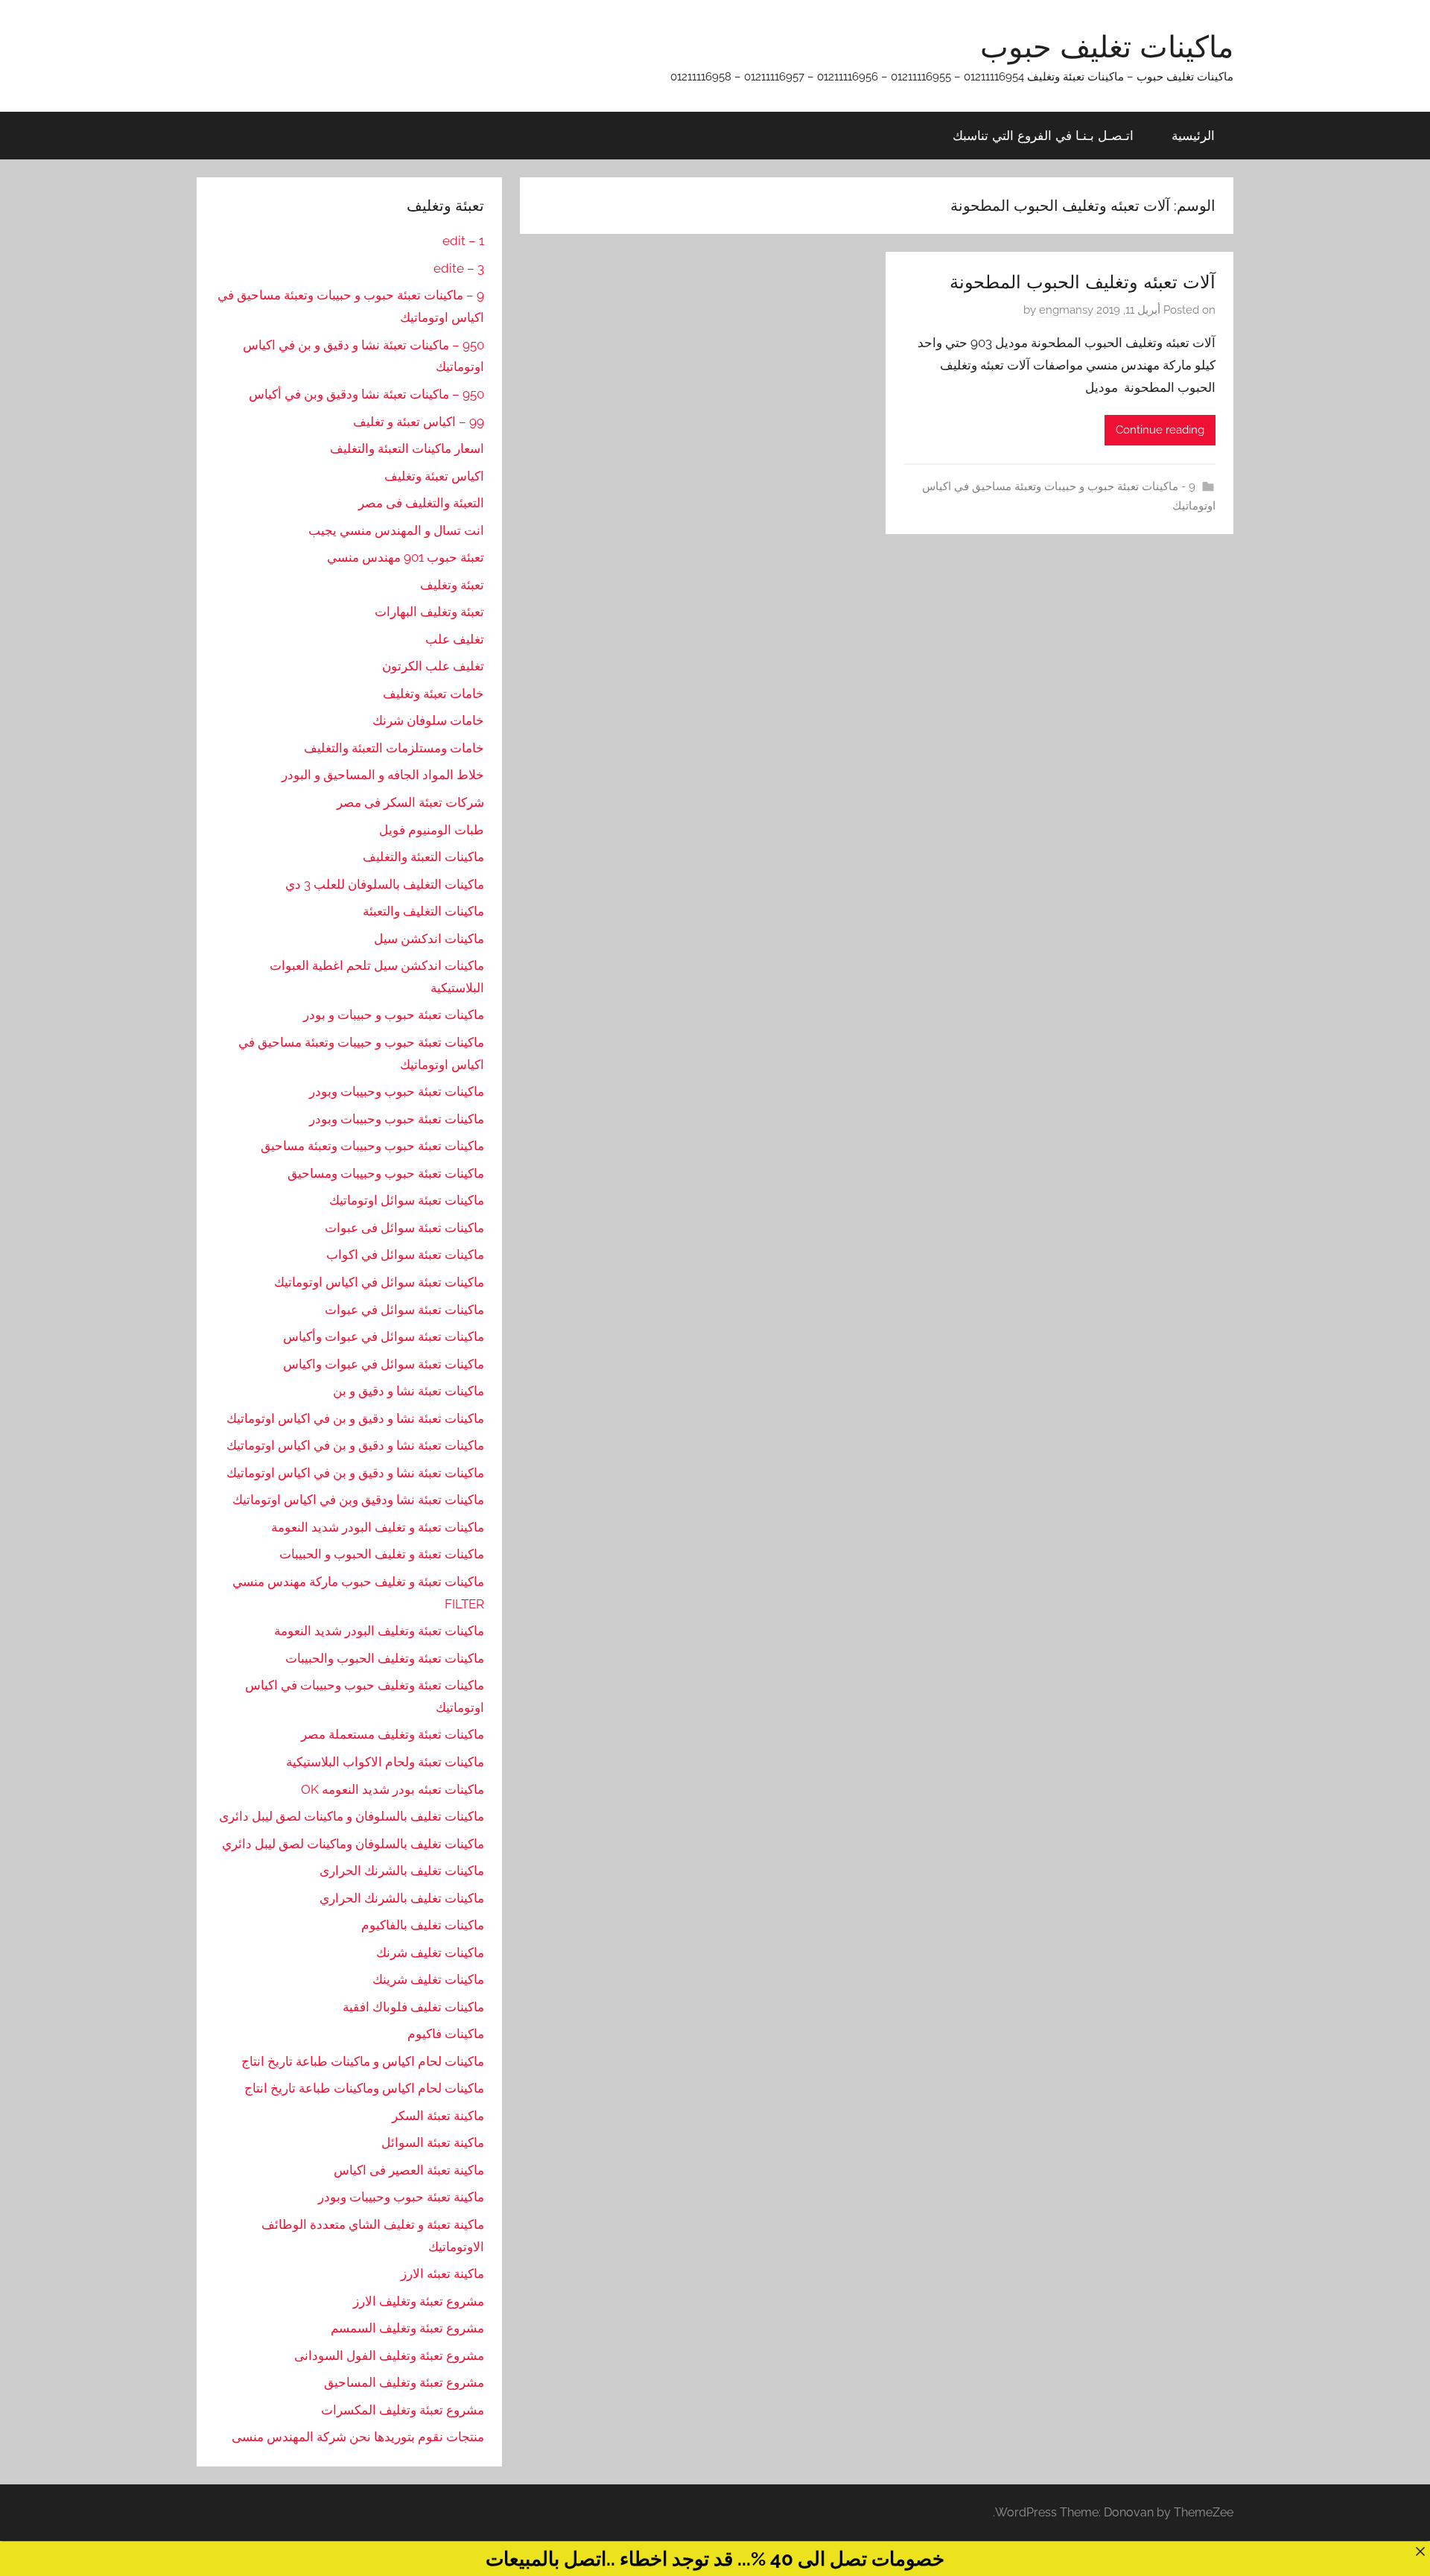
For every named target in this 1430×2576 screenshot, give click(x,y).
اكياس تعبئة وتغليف (434, 476)
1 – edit (463, 241)
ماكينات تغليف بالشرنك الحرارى (402, 1871)
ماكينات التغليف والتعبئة (423, 911)
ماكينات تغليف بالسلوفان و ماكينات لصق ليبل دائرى (352, 1816)
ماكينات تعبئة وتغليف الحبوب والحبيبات (385, 1658)
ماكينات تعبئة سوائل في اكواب (405, 1254)
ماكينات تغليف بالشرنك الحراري (402, 1898)
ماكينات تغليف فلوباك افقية (413, 2007)
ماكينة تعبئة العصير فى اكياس (409, 2170)
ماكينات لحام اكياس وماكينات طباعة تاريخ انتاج (364, 2088)
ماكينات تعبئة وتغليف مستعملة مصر (393, 1734)
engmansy (1066, 310)
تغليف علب (455, 639)
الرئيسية (1193, 135)
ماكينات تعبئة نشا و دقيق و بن (409, 1391)
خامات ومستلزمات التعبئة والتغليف (394, 748)
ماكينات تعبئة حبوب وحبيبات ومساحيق (386, 1173)
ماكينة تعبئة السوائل (433, 2142)
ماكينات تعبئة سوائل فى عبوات (404, 1228)
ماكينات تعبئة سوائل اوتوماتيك (407, 1200)
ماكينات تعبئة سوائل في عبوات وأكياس (384, 1336)
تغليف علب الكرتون (433, 666)
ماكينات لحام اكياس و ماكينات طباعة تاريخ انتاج (363, 2061)
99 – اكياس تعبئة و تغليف (419, 422)
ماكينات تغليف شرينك (428, 1979)
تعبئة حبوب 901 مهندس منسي (406, 557)
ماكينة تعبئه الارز (442, 2274)
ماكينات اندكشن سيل (429, 939)
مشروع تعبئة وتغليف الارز (419, 2301)
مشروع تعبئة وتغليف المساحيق (404, 2382)
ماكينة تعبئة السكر (438, 2116)
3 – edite (459, 268)
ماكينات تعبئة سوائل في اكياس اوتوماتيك (379, 1282)
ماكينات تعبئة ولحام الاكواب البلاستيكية (385, 1762)
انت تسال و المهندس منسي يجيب (396, 530)
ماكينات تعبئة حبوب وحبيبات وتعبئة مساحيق (372, 1146)
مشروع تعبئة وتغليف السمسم (407, 2328)
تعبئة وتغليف (452, 585)
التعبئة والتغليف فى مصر (421, 503)
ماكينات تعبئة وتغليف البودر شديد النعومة (379, 1631)
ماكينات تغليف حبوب (1107, 46)
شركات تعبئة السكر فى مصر (410, 802)
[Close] (1420, 2551)
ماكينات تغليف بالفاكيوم (423, 1925)
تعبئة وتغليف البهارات (429, 612)
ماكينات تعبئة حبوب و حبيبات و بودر (394, 1015)
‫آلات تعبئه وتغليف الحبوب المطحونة (1083, 282)
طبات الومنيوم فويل (432, 830)
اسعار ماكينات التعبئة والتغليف (407, 448)
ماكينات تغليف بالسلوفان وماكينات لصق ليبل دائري (353, 1844)
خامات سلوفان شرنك (428, 720)
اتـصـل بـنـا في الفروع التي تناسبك (1043, 135)
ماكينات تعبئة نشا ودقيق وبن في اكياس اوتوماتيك (358, 1500)
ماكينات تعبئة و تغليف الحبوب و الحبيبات (382, 1554)
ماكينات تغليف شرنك (430, 1952)
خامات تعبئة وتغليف (433, 694)
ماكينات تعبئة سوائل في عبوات (404, 1310)
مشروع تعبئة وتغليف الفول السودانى (389, 2355)
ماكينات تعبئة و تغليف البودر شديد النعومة (378, 1527)
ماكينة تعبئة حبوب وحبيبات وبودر (401, 2197)
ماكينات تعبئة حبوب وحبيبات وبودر (397, 1091)
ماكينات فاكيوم (446, 2034)
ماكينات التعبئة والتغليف (423, 857)
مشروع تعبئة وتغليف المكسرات (403, 2410)
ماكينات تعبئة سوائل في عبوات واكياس (384, 1364)
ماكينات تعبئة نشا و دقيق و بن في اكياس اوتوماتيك (355, 1418)
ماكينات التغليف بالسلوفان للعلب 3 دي (385, 884)
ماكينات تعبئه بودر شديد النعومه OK (393, 1789)
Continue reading (1160, 430)
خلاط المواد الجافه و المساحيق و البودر (383, 775)
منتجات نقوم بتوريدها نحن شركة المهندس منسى (358, 2437)
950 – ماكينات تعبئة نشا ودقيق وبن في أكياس (366, 394)
